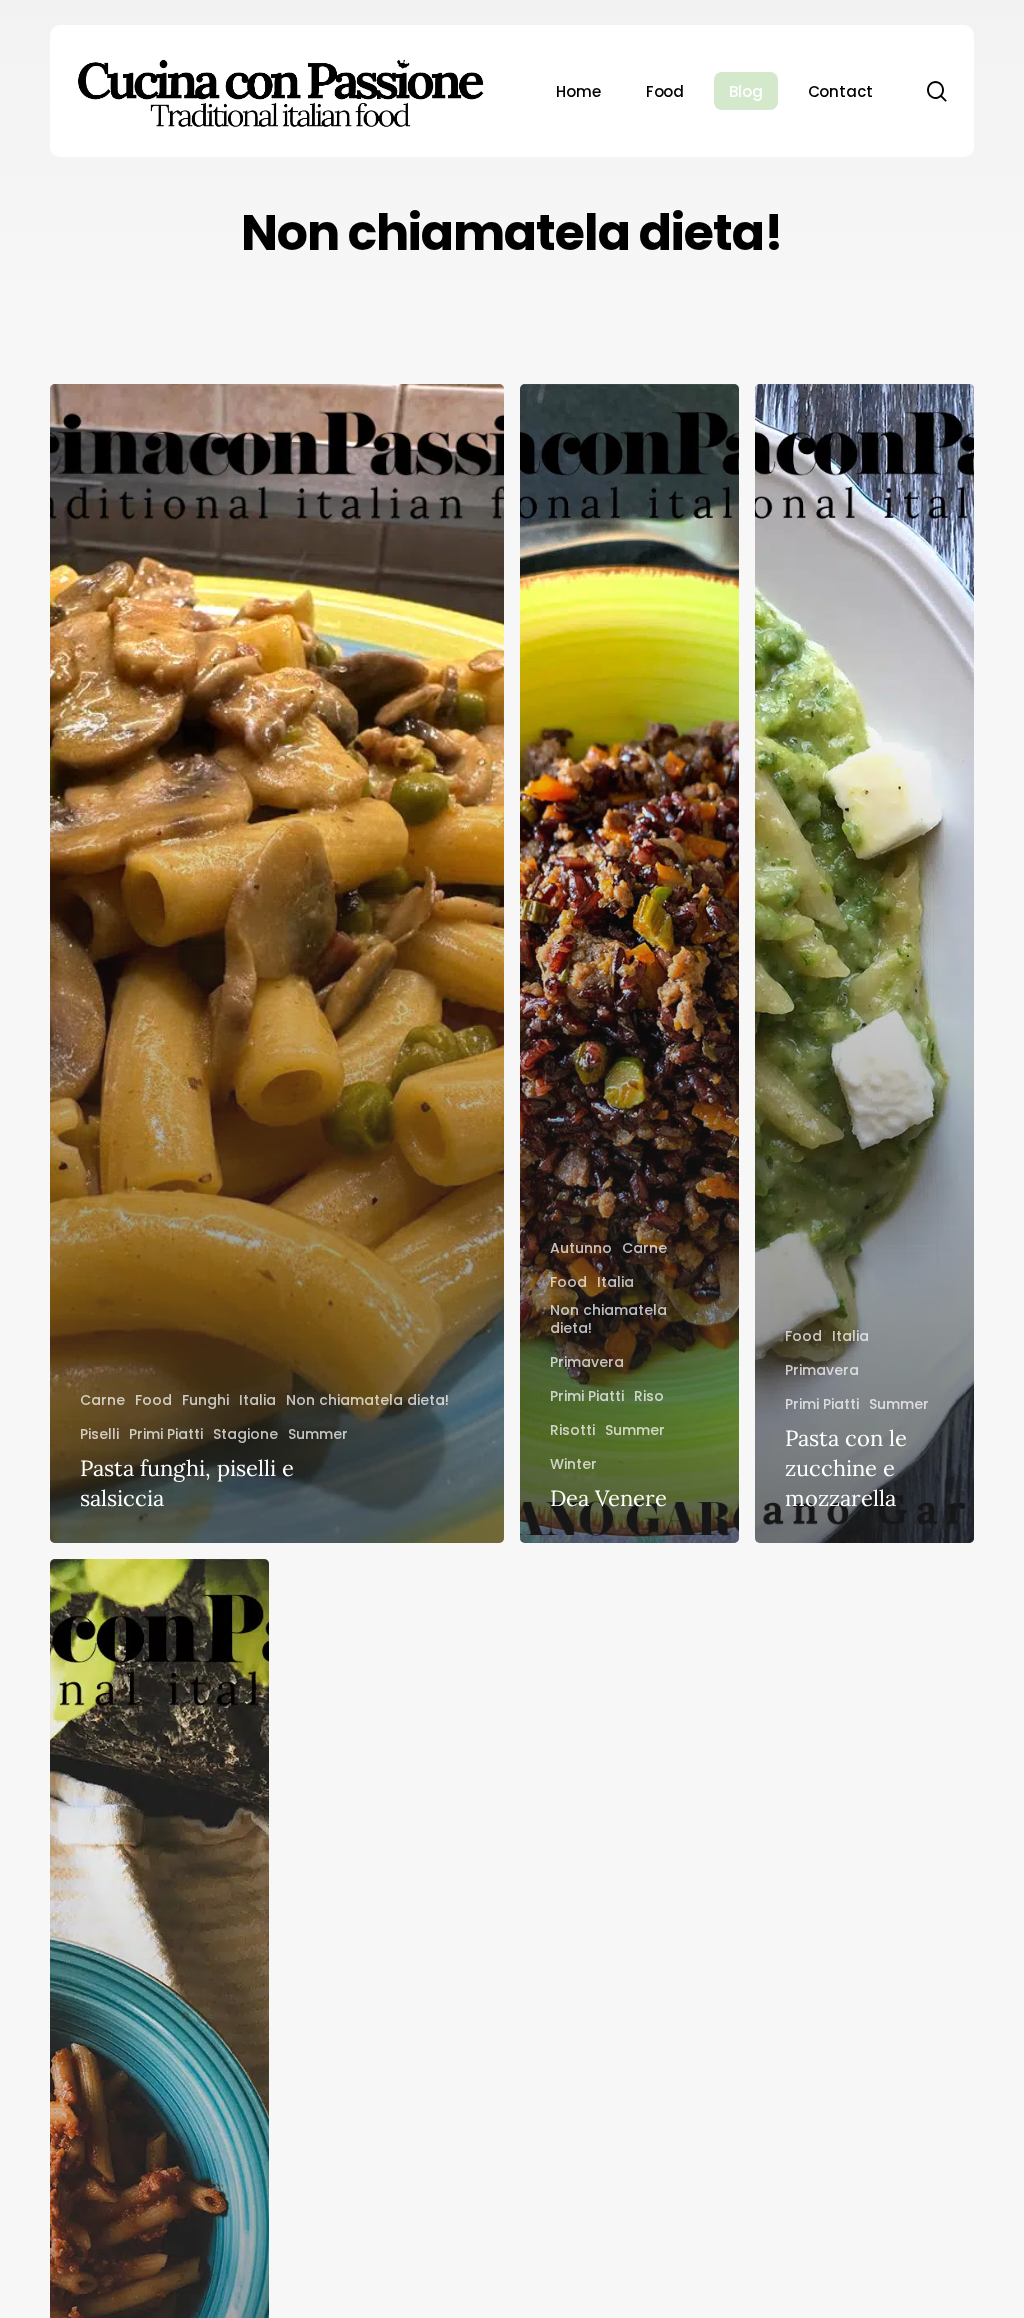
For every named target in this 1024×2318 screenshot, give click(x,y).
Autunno (581, 1248)
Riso (649, 1396)
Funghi (205, 1400)
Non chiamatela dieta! (367, 1400)
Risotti (572, 1430)
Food (153, 1400)
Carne (102, 1400)
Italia (257, 1400)
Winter (573, 1464)
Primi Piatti (166, 1434)
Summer (318, 1434)
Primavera (587, 1362)
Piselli (99, 1434)
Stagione (245, 1434)
